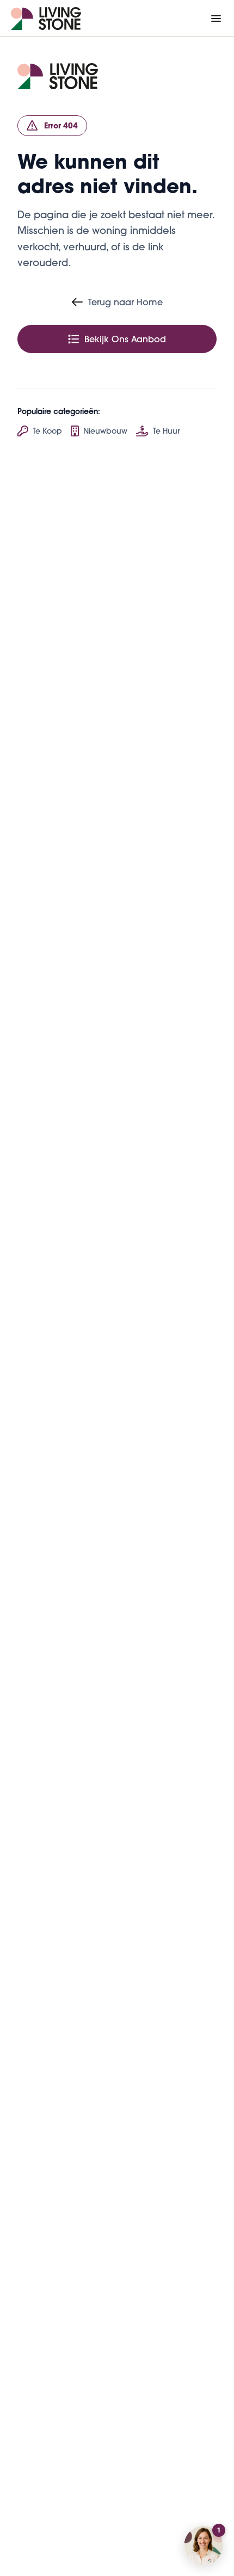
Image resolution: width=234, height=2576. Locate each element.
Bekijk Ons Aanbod (125, 339)
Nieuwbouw (105, 431)
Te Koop (47, 431)
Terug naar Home (125, 302)
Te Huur (166, 431)
